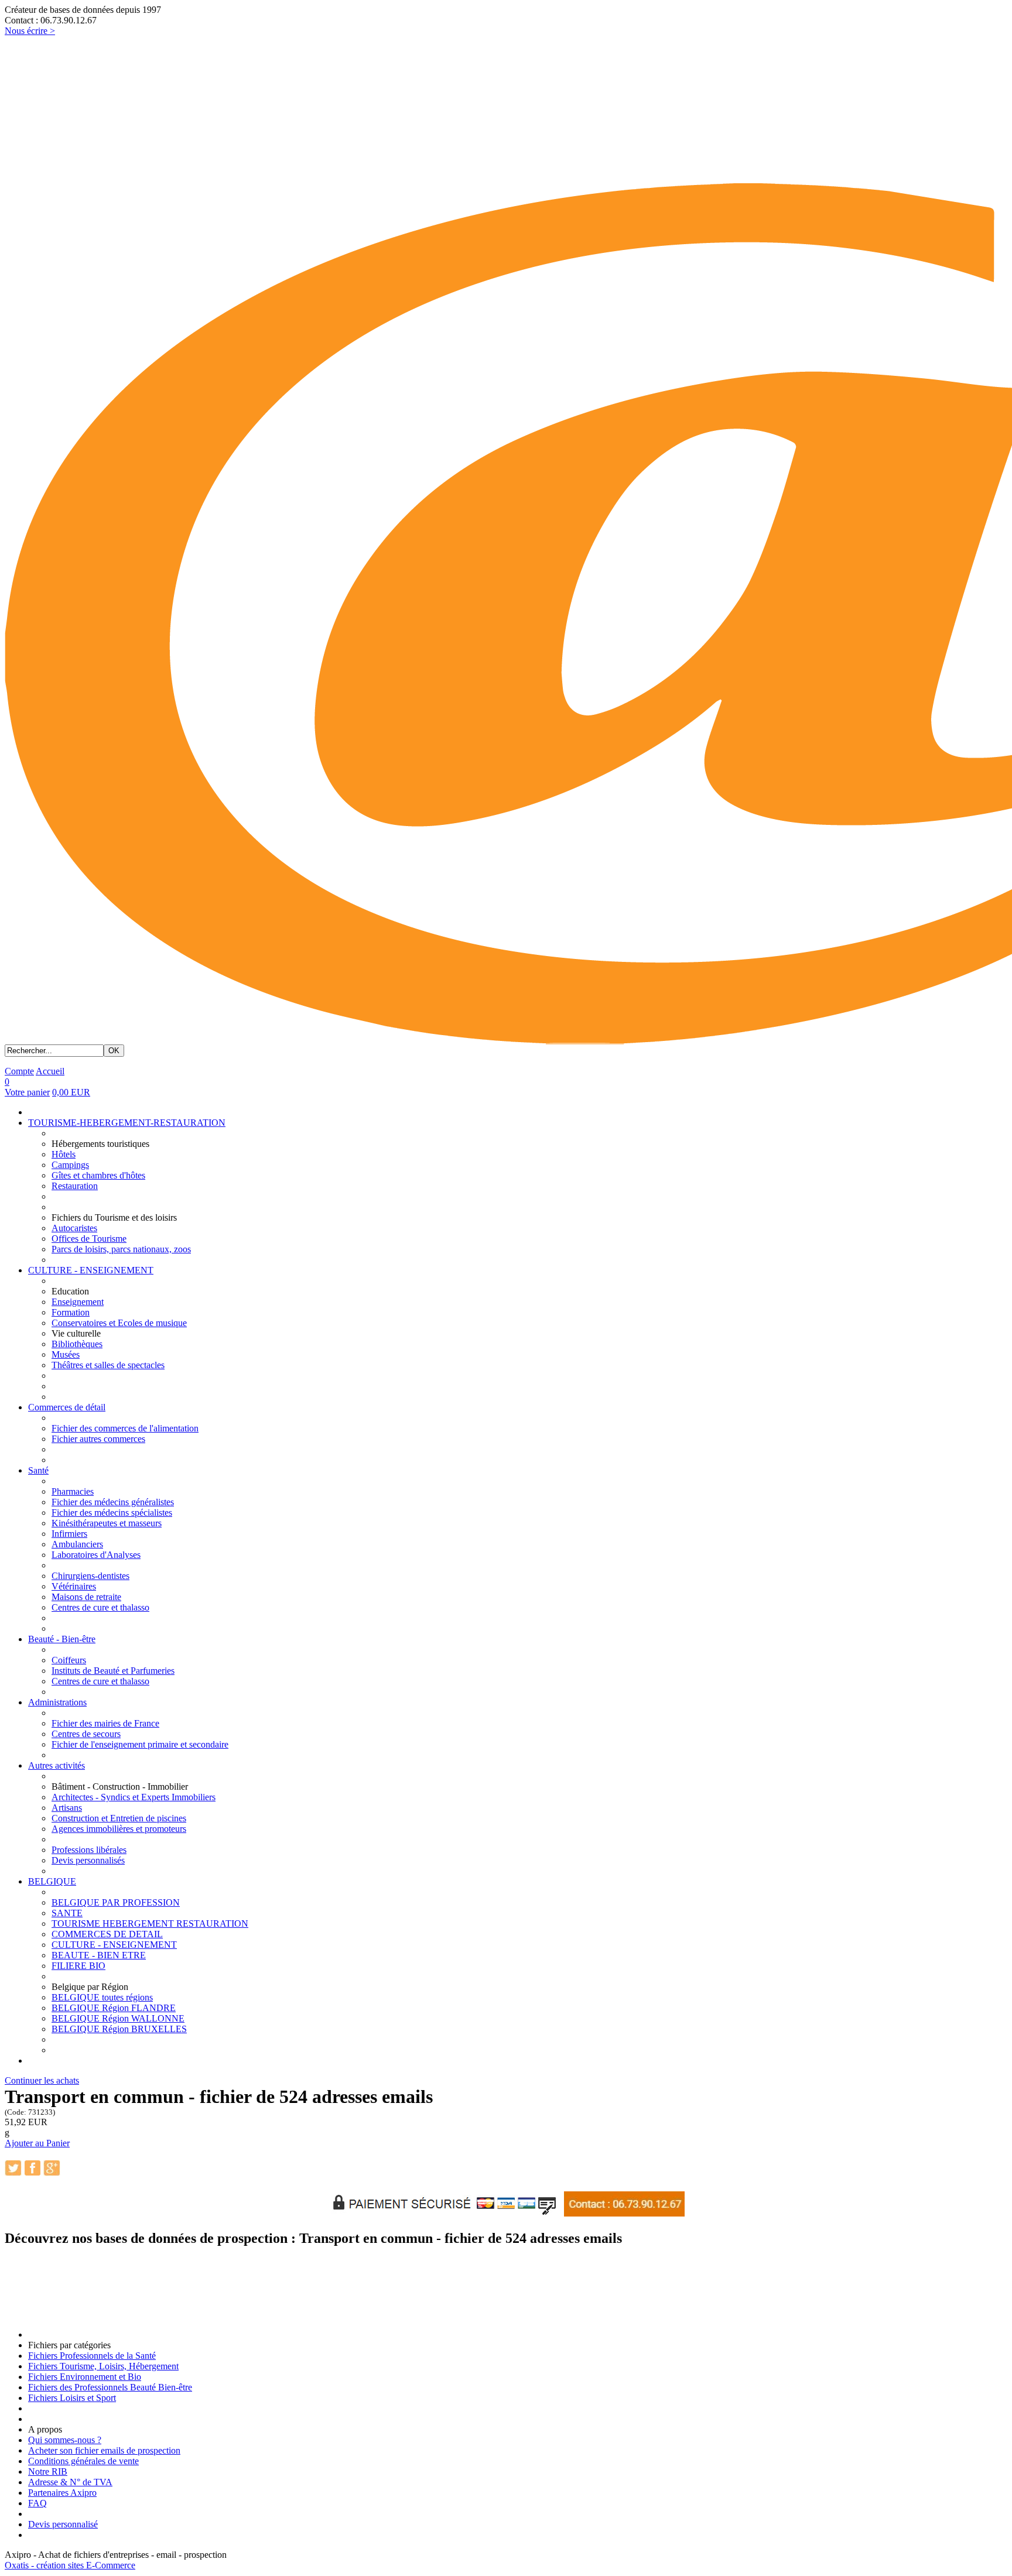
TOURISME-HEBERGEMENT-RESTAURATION (127, 1123)
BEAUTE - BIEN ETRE (99, 1955)
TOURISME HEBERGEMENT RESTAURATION (150, 1924)
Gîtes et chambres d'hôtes (98, 1175)
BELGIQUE (52, 1881)
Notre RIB (48, 2471)
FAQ (37, 2503)
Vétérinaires (74, 1586)
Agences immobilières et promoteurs (119, 1829)
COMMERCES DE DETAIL (107, 1934)
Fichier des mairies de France (105, 1723)
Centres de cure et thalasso (100, 1607)
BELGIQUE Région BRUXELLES (119, 2029)
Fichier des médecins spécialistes (112, 1513)
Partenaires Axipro (62, 2493)
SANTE (67, 1913)
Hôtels (64, 1154)
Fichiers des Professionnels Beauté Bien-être (110, 2387)
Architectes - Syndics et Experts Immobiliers (134, 1797)
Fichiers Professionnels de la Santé (92, 2356)
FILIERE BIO (78, 1966)
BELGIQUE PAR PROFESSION (116, 1902)
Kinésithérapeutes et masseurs (107, 1523)
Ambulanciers (77, 1544)
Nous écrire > (30, 31)
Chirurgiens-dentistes (90, 1576)
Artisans (67, 1808)
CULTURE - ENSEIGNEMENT (91, 1270)
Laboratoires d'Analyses (96, 1555)
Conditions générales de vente (83, 2461)
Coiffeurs (69, 1660)
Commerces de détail (67, 1407)
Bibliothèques (77, 1344)
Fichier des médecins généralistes (113, 1502)
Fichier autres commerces (98, 1439)
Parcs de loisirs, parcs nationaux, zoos (121, 1249)
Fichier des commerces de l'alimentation (125, 1428)
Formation (71, 1312)
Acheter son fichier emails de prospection (104, 2450)
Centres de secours (86, 1734)
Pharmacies (73, 1491)
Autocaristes (74, 1228)
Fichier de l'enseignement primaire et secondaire (140, 1744)
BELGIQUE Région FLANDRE (114, 2008)
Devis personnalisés (88, 1860)
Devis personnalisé (63, 2524)
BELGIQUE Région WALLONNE (118, 2018)
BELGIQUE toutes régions (102, 1997)
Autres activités (57, 1765)
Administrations (57, 1702)
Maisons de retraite (86, 1597)
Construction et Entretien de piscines (119, 1818)
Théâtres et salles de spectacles (108, 1365)
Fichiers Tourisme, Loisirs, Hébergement (103, 2366)
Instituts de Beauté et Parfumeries (113, 1671)
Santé (38, 1470)
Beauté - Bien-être (62, 1639)
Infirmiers (69, 1534)
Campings (70, 1165)
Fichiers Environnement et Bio (85, 2377)
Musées (66, 1354)
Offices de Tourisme (89, 1239)
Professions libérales (89, 1850)
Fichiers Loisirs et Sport (72, 2398)
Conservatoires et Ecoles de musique (119, 1323)
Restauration (75, 1186)
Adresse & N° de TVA (70, 2482)
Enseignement (78, 1302)
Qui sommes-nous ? (65, 2440)
